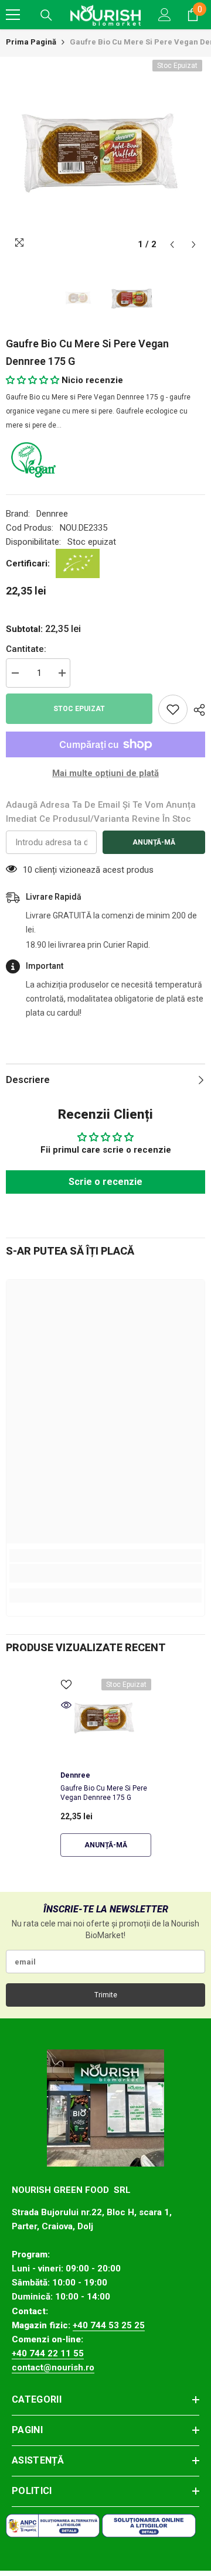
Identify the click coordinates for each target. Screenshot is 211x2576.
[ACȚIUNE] (196, 710)
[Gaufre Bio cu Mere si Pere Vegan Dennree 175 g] (106, 1719)
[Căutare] (46, 15)
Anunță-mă (154, 842)
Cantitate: (26, 649)
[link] (105, 1573)
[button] (172, 245)
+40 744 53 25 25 (109, 2325)
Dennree (52, 514)
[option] (105, 156)
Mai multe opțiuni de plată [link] (105, 773)
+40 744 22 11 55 (48, 2353)
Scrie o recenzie (105, 1182)
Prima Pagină (31, 42)
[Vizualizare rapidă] (66, 1705)
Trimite (106, 1995)
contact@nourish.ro (53, 2367)
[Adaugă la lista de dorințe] (173, 709)
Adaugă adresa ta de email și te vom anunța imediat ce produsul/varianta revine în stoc (101, 812)
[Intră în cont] (165, 15)
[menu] (13, 15)
